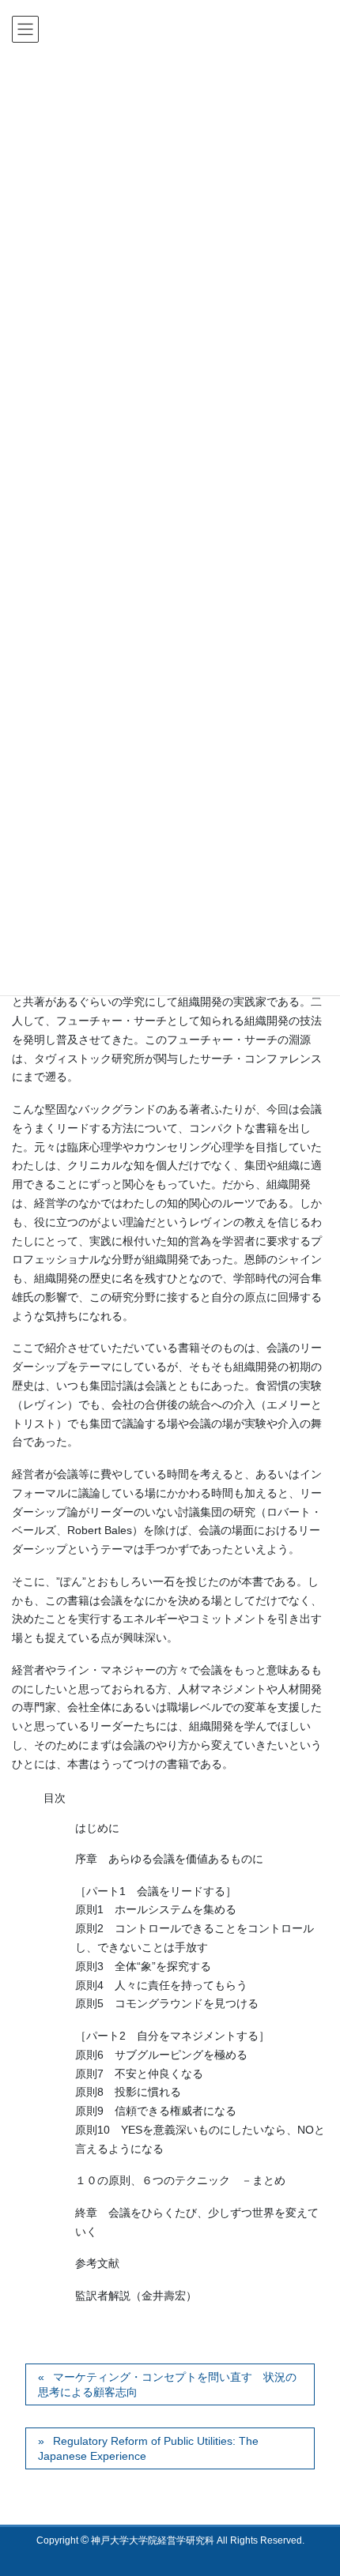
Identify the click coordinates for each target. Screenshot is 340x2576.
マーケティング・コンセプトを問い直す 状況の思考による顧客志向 (167, 2385)
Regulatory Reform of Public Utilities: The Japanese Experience (148, 2449)
